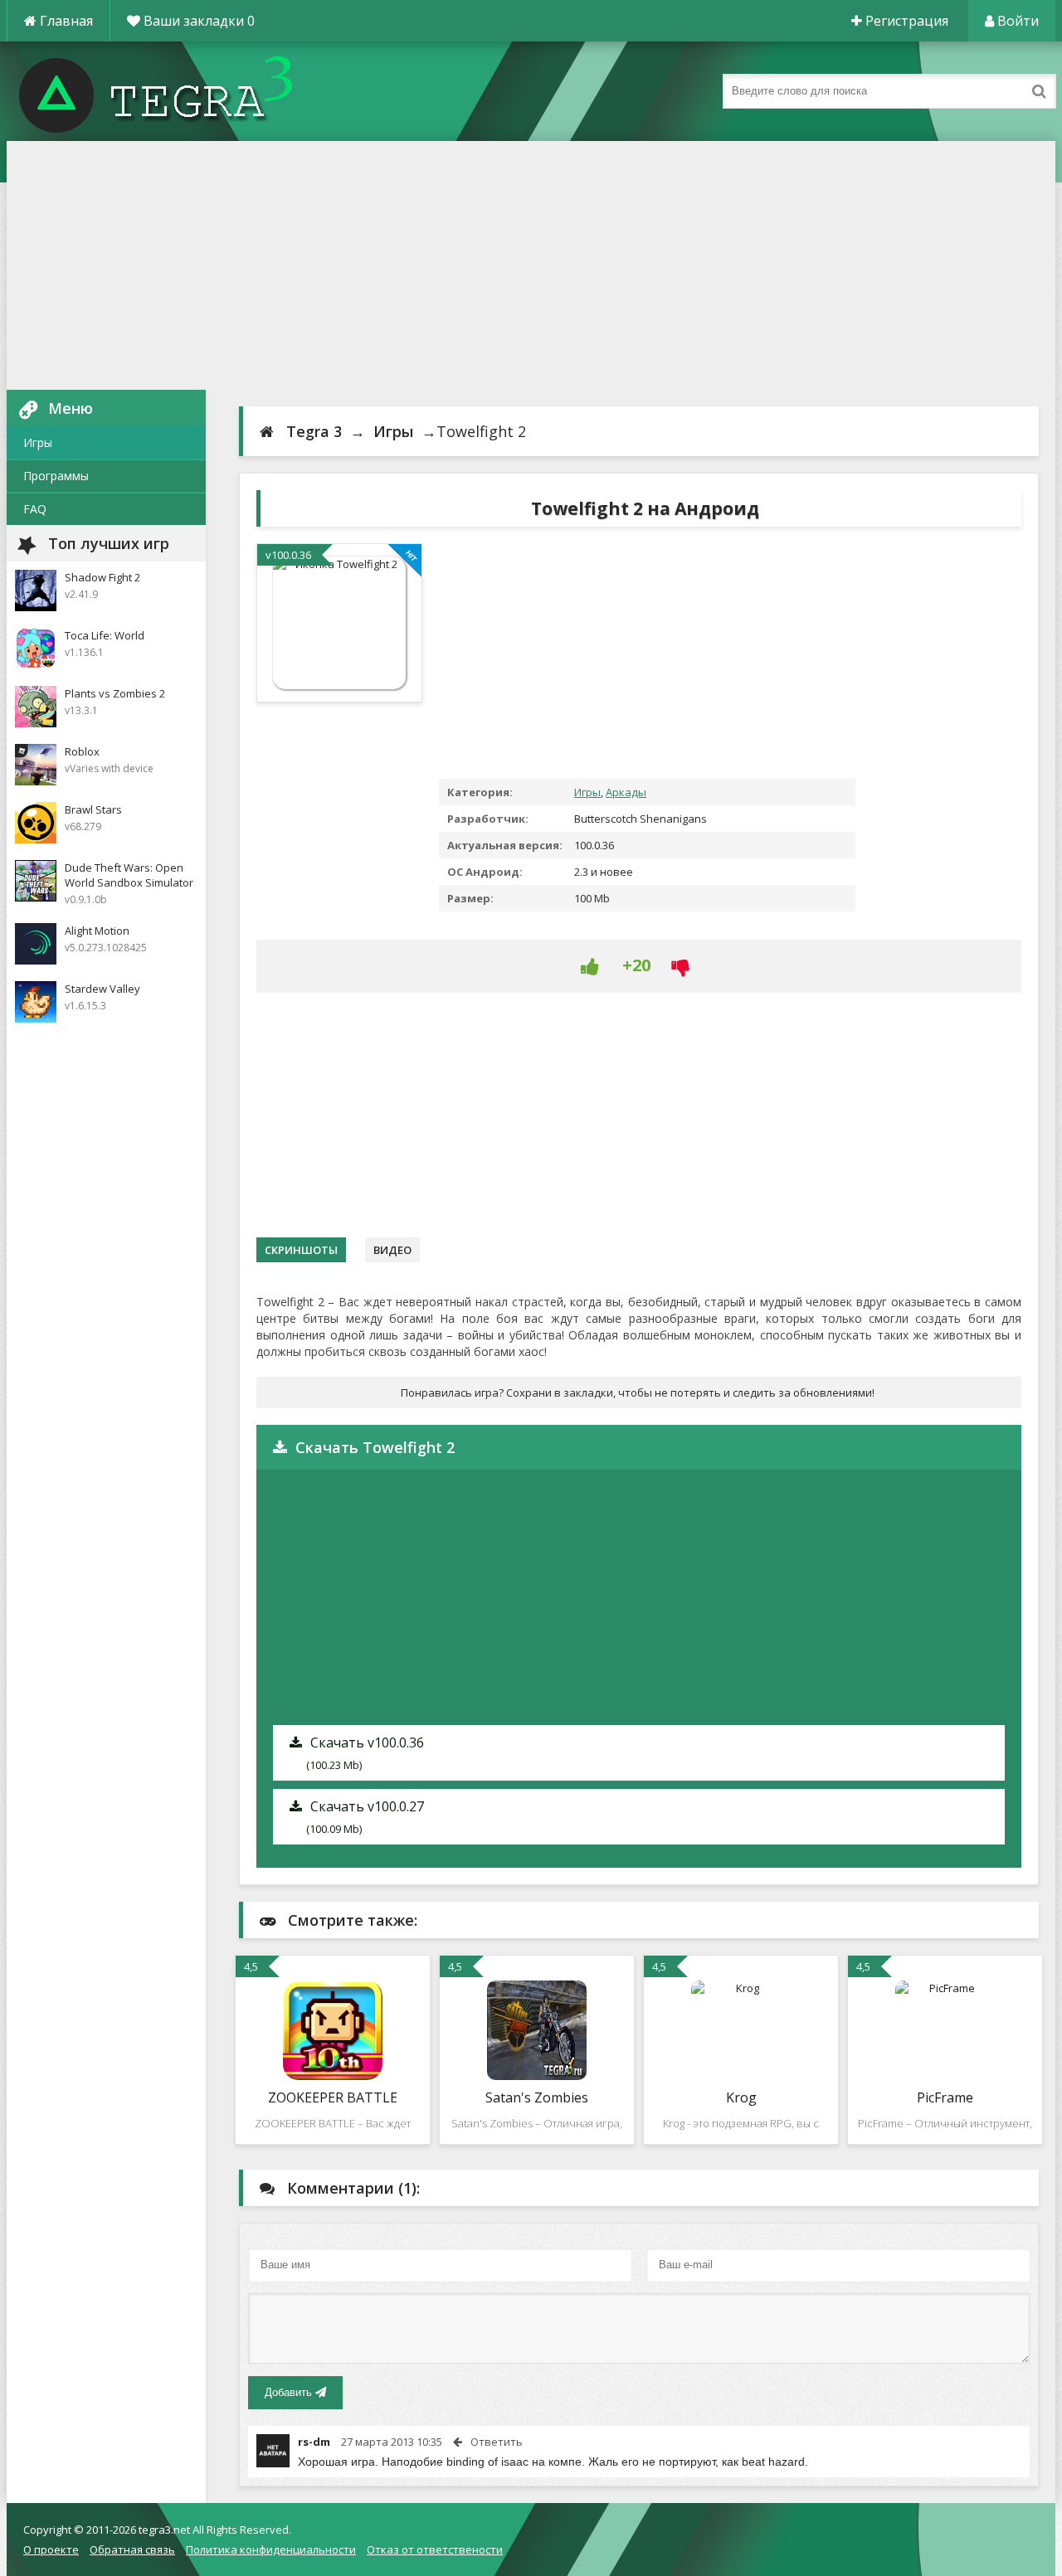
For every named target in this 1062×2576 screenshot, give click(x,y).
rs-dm (314, 2442)
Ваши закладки (197, 21)
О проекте (51, 2549)
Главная (65, 21)
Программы (56, 476)
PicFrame (945, 2097)
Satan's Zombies (537, 2097)
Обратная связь (132, 2549)
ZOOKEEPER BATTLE (333, 2097)
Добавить (290, 2392)
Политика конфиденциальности (271, 2549)
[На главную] (173, 91)
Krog (741, 2097)
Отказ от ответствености (435, 2549)
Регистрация (905, 21)
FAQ (35, 509)
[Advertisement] (531, 265)
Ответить (497, 2442)
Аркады (626, 792)
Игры (38, 442)
